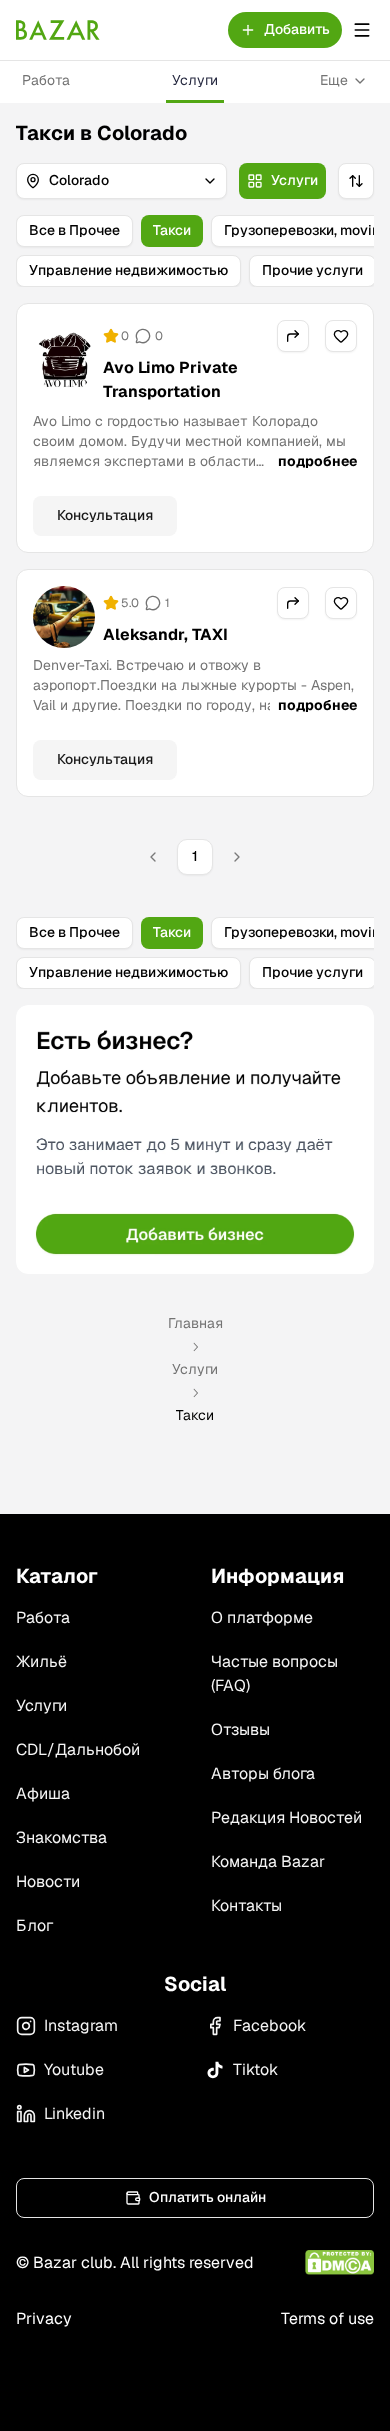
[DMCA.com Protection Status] (339, 2262)
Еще (334, 80)
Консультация (105, 515)
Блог (34, 1925)
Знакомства (61, 1837)
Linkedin (74, 2113)
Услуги (195, 80)
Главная (195, 1323)
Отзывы (240, 1729)
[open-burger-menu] (362, 30)
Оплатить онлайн (207, 2197)
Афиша (43, 1793)
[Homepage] (58, 30)
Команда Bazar (268, 1861)
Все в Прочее (74, 230)
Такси (172, 230)
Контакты (246, 1905)
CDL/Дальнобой (78, 1749)
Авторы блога (263, 1773)
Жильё (41, 1661)
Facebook (269, 2025)
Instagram (81, 2025)
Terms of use (327, 2318)
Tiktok (255, 2069)
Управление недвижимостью (128, 270)
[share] (293, 336)
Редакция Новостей (286, 1817)
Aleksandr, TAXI (165, 634)
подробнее (317, 461)
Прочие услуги (312, 270)
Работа (46, 80)
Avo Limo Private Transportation (170, 379)
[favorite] (341, 336)
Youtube (74, 2069)
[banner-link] (195, 1139)
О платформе (262, 1617)
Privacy (44, 2318)
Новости (48, 1881)
